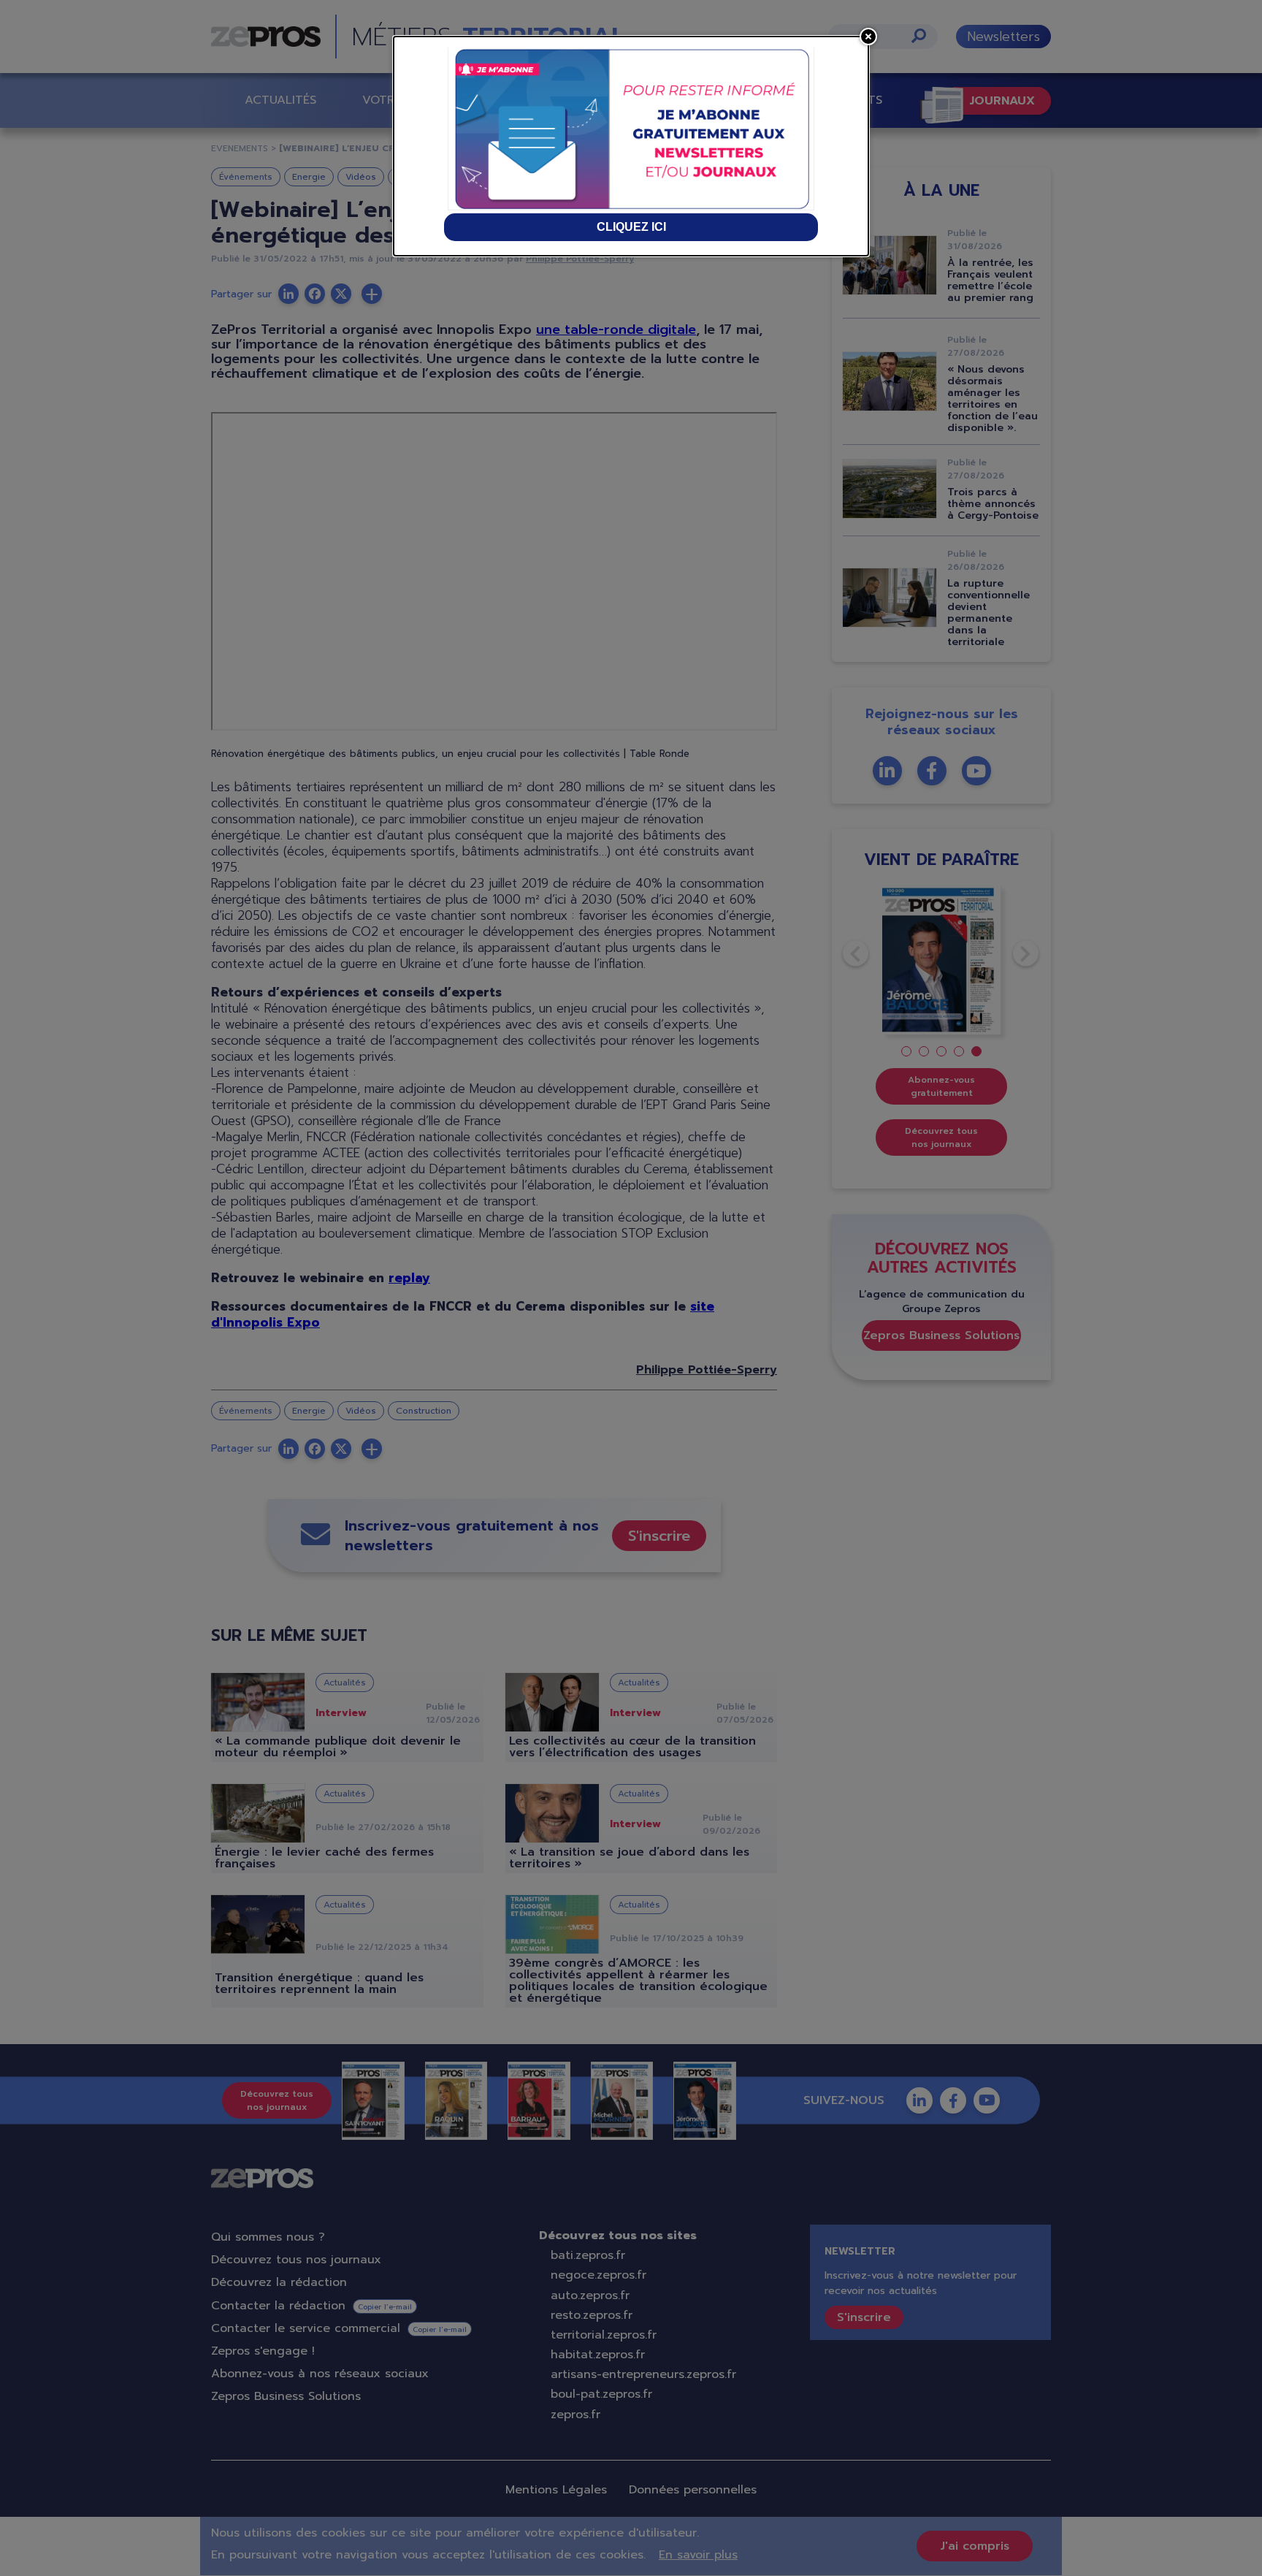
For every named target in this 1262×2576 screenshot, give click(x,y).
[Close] (868, 37)
